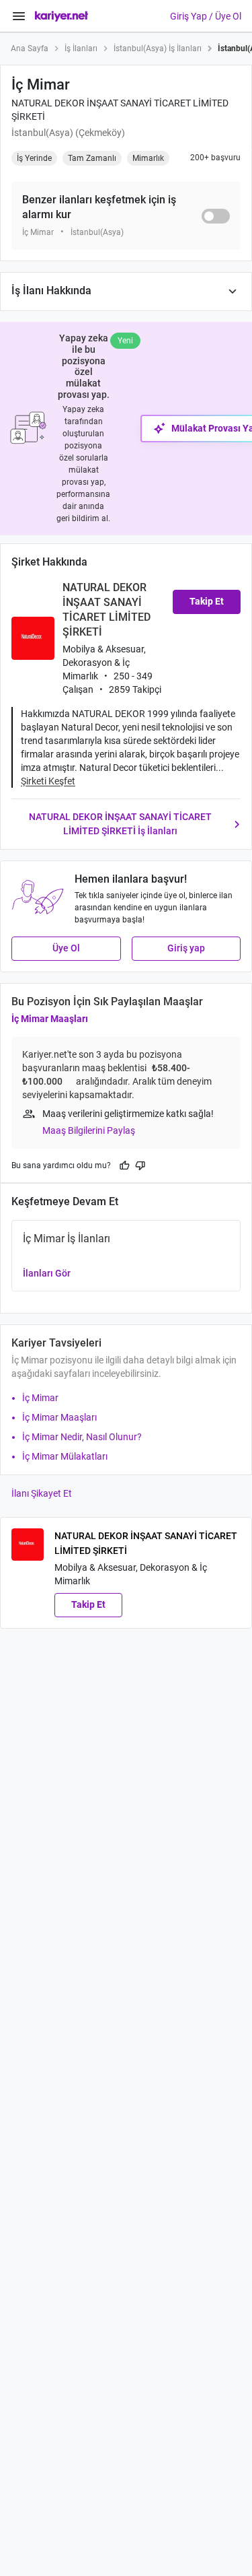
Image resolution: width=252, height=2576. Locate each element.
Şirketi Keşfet (48, 781)
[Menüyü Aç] (19, 16)
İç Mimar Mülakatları (65, 1456)
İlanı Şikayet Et (42, 1493)
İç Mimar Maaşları (50, 1019)
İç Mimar (40, 1398)
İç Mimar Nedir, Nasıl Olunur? (82, 1437)
